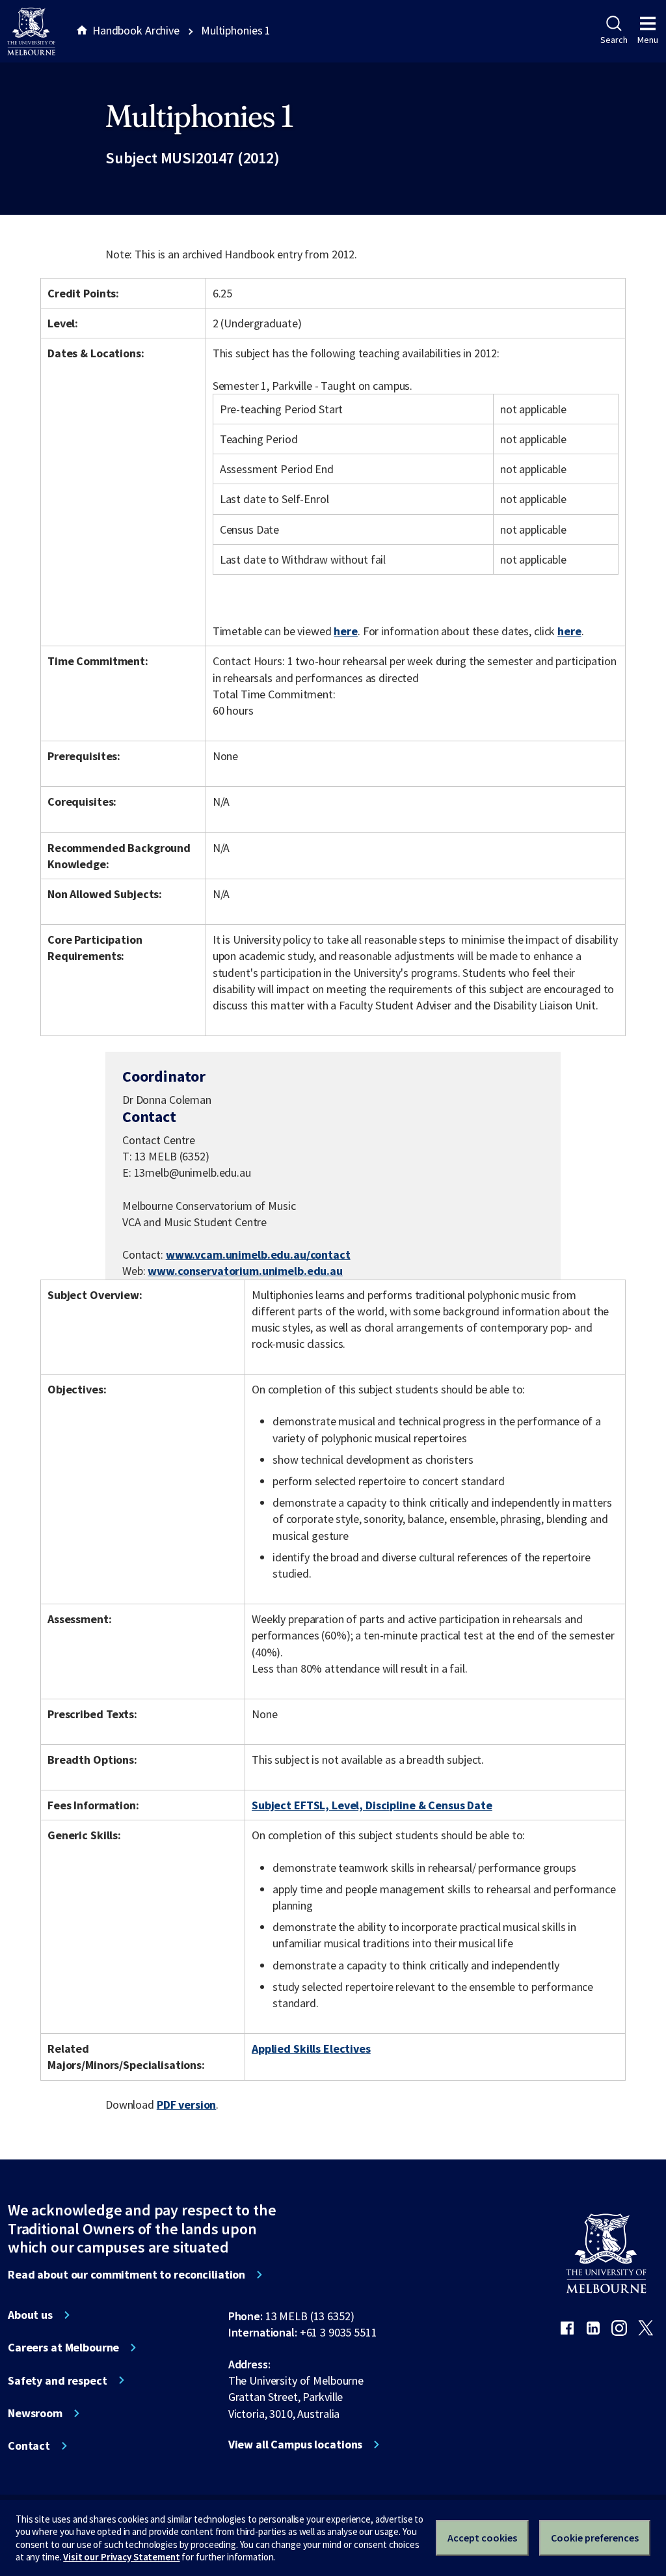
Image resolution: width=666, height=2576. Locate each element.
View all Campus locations (296, 2445)
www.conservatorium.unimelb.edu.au (245, 1271)
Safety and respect (58, 2381)
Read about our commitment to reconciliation (127, 2275)
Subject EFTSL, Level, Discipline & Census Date (372, 1805)
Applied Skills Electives (311, 2048)
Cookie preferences (595, 2538)
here (345, 631)
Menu (648, 40)
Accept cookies (482, 2538)
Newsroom (35, 2413)
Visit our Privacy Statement (121, 2557)
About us (30, 2315)
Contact (29, 2446)
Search (614, 40)
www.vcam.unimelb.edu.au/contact (258, 1254)
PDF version (187, 2104)
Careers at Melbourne (63, 2348)
